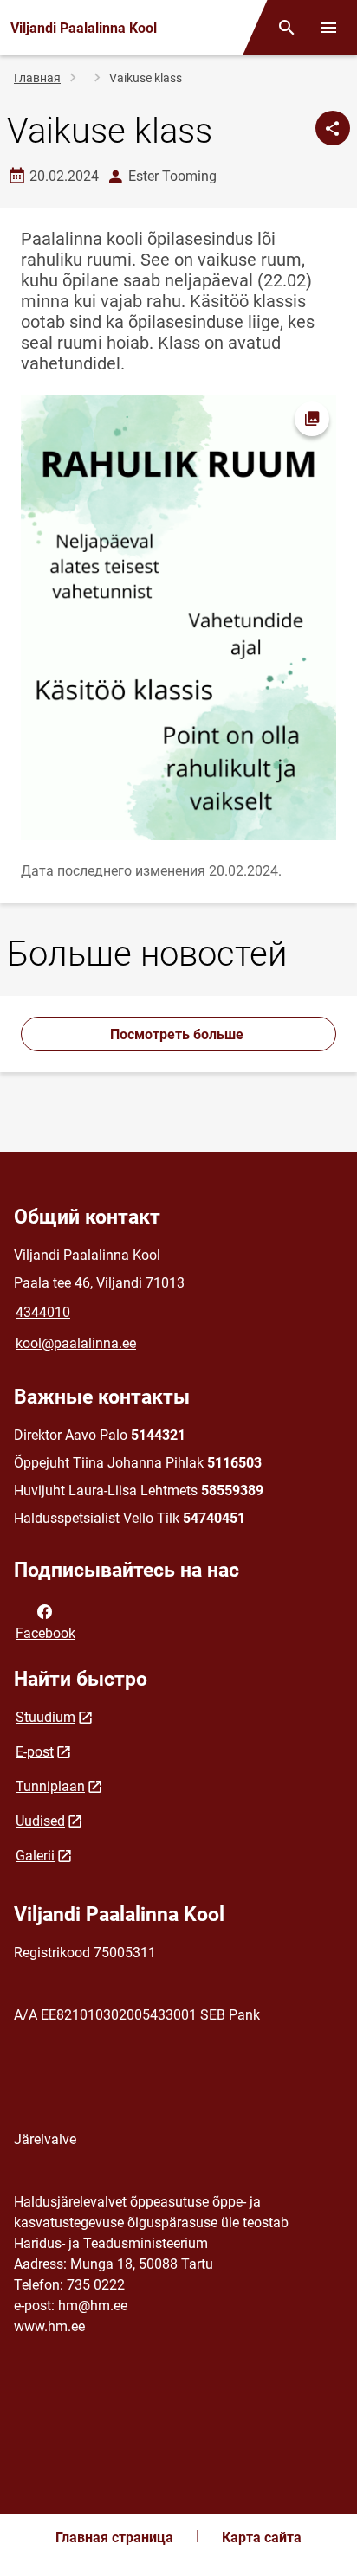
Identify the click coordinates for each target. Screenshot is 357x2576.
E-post (35, 1752)
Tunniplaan (50, 1786)
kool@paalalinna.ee (76, 1343)
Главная (37, 78)
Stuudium (45, 1717)
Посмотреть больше (178, 1034)
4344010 (43, 1312)
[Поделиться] (333, 128)
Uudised (40, 1821)
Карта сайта (262, 2537)
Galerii (35, 1856)
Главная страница (114, 2537)
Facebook (45, 1633)
